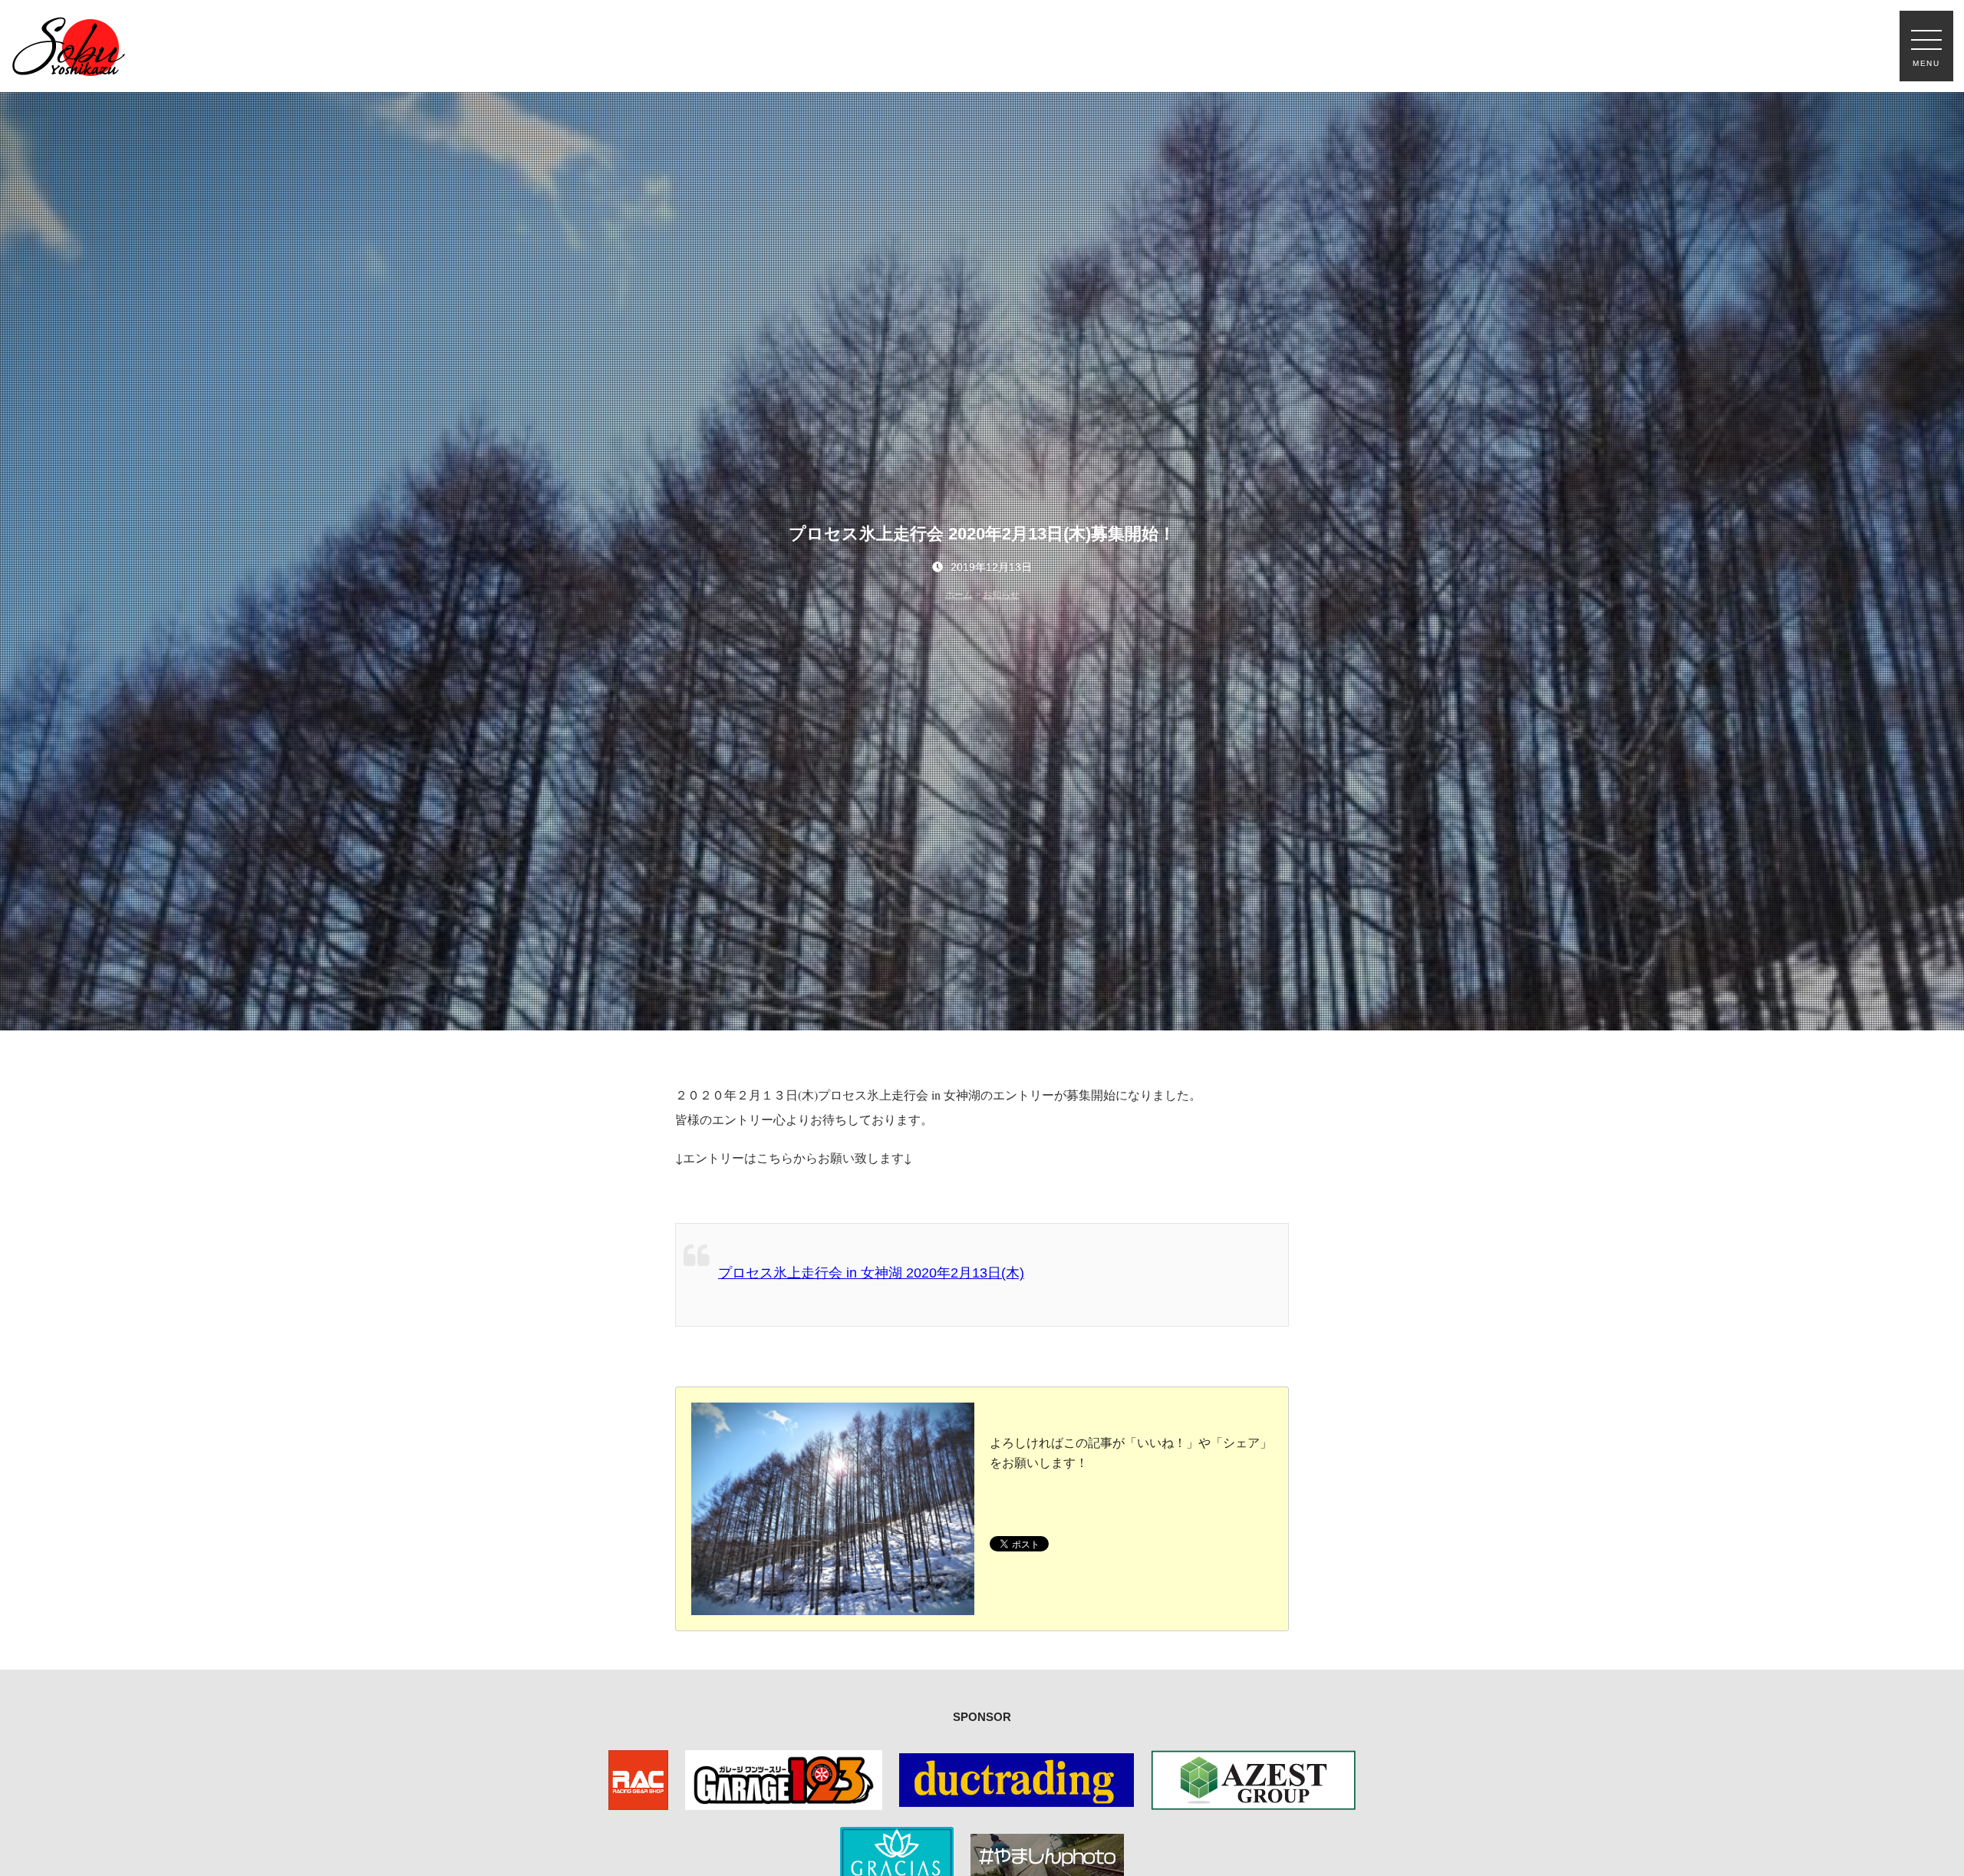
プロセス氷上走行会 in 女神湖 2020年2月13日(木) (871, 1273)
